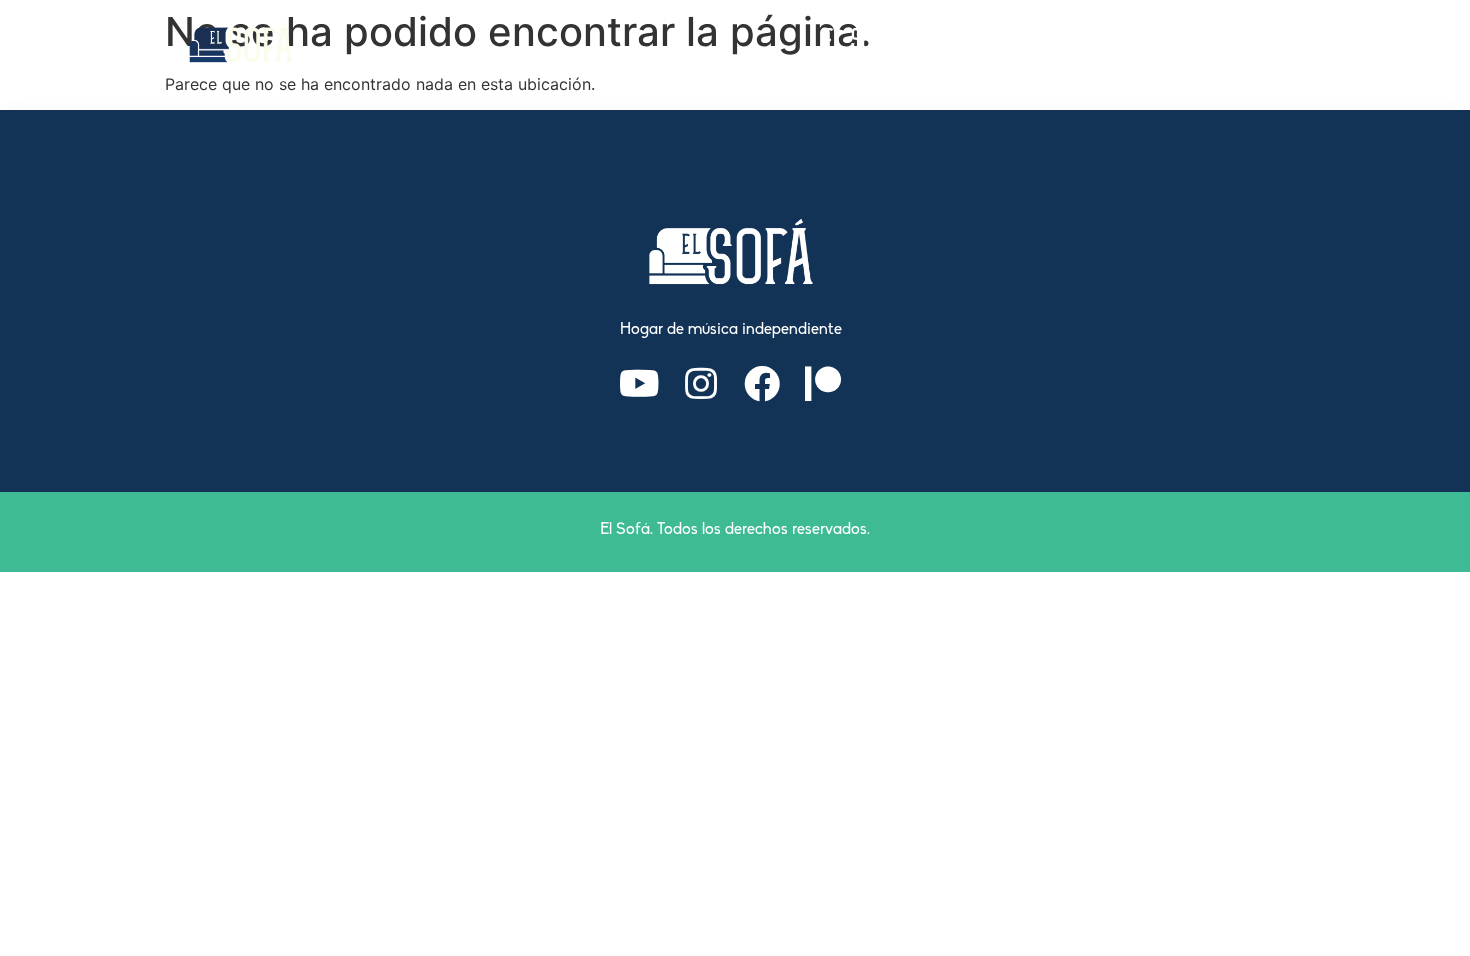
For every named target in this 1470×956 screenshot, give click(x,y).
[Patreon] (823, 384)
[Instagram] (701, 384)
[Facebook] (762, 384)
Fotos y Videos (1100, 42)
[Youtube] (640, 384)
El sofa (860, 42)
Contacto (1238, 42)
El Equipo (962, 42)
